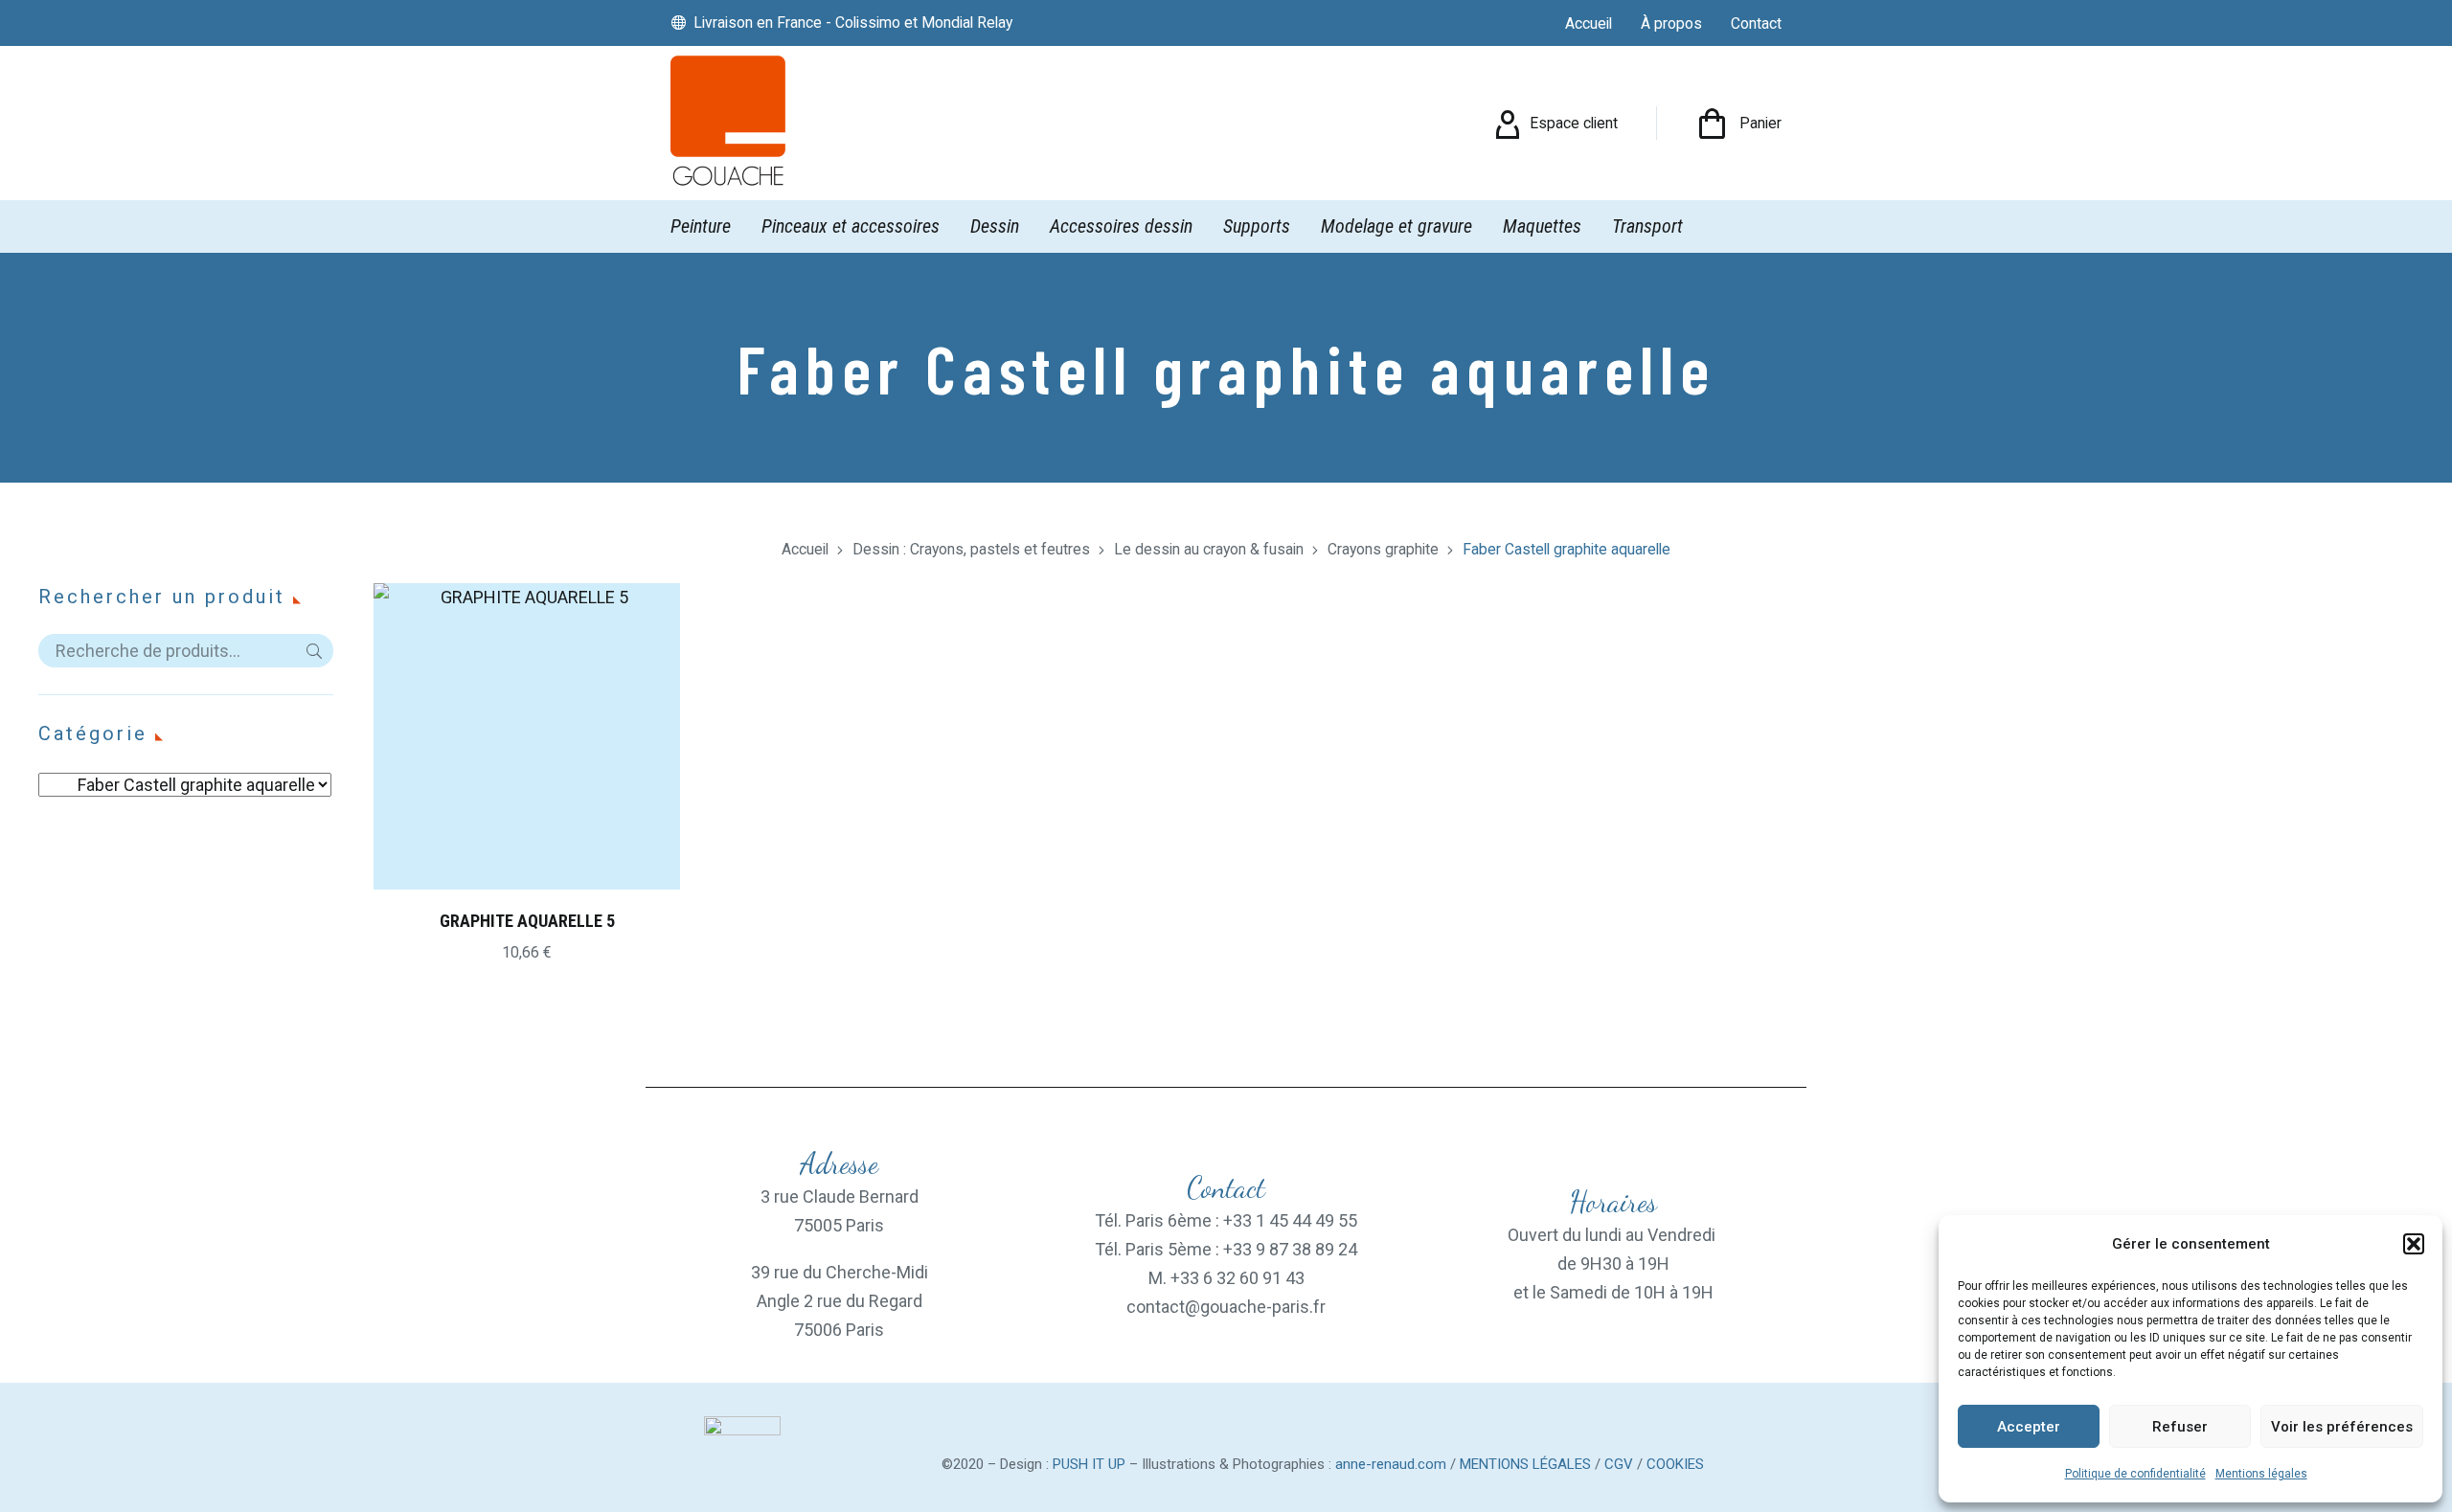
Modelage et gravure (1396, 226)
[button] (2414, 1244)
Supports (1257, 226)
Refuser (2180, 1427)
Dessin (995, 226)
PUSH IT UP (1089, 1464)
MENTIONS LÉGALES (1525, 1464)
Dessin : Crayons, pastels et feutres (971, 549)
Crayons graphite (1383, 549)
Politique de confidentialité (2135, 1474)
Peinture (701, 226)
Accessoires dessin (1121, 226)
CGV (1619, 1464)
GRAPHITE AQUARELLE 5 (527, 921)
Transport (1647, 226)
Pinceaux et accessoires (851, 226)
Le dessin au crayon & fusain (1209, 549)
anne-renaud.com (1391, 1464)
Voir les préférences (2342, 1427)
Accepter (2029, 1427)
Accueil (805, 549)
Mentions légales (2261, 1474)
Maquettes (1542, 226)
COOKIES (1675, 1464)
